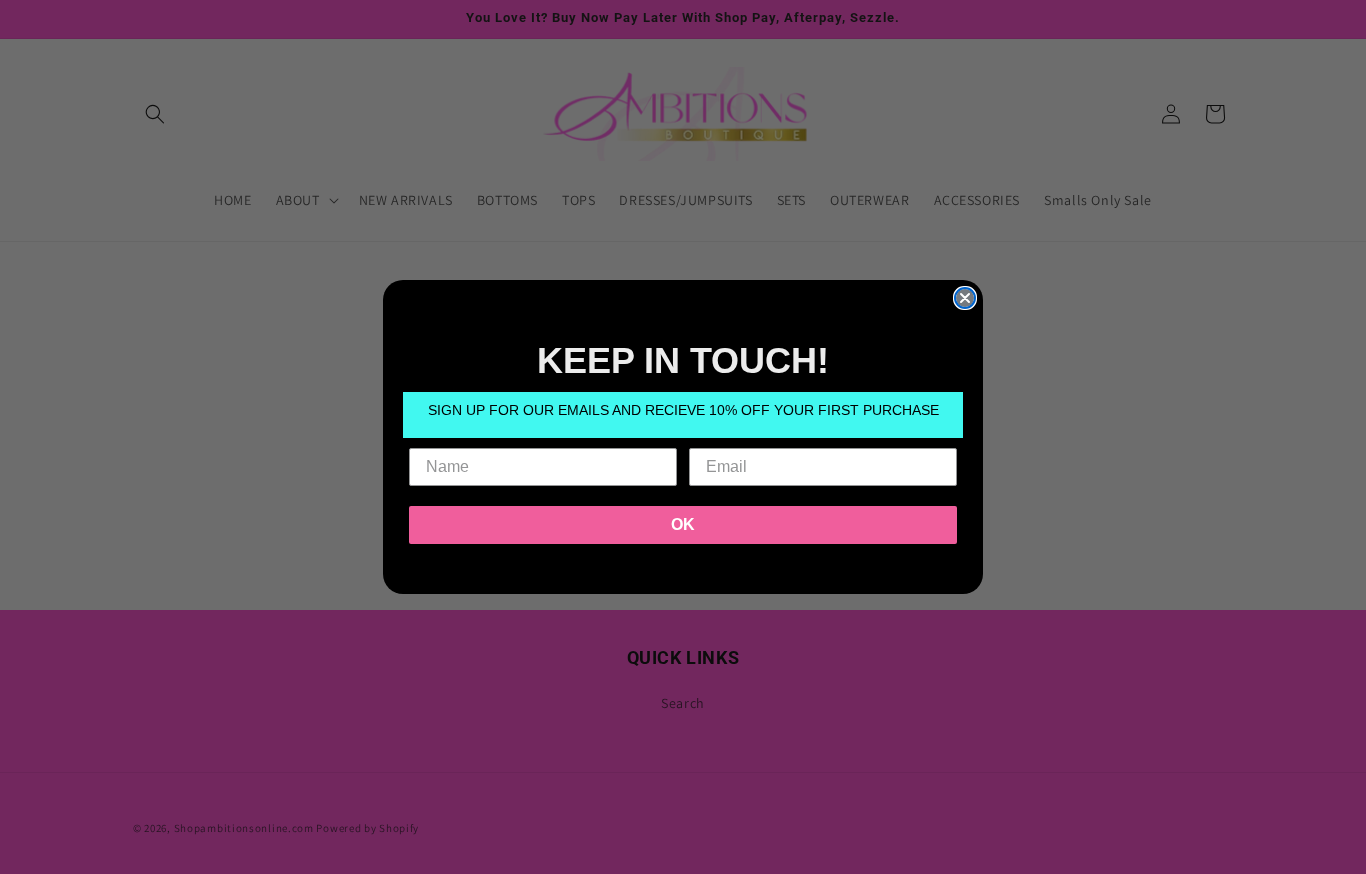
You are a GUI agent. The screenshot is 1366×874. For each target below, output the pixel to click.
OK (683, 524)
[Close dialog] (965, 298)
